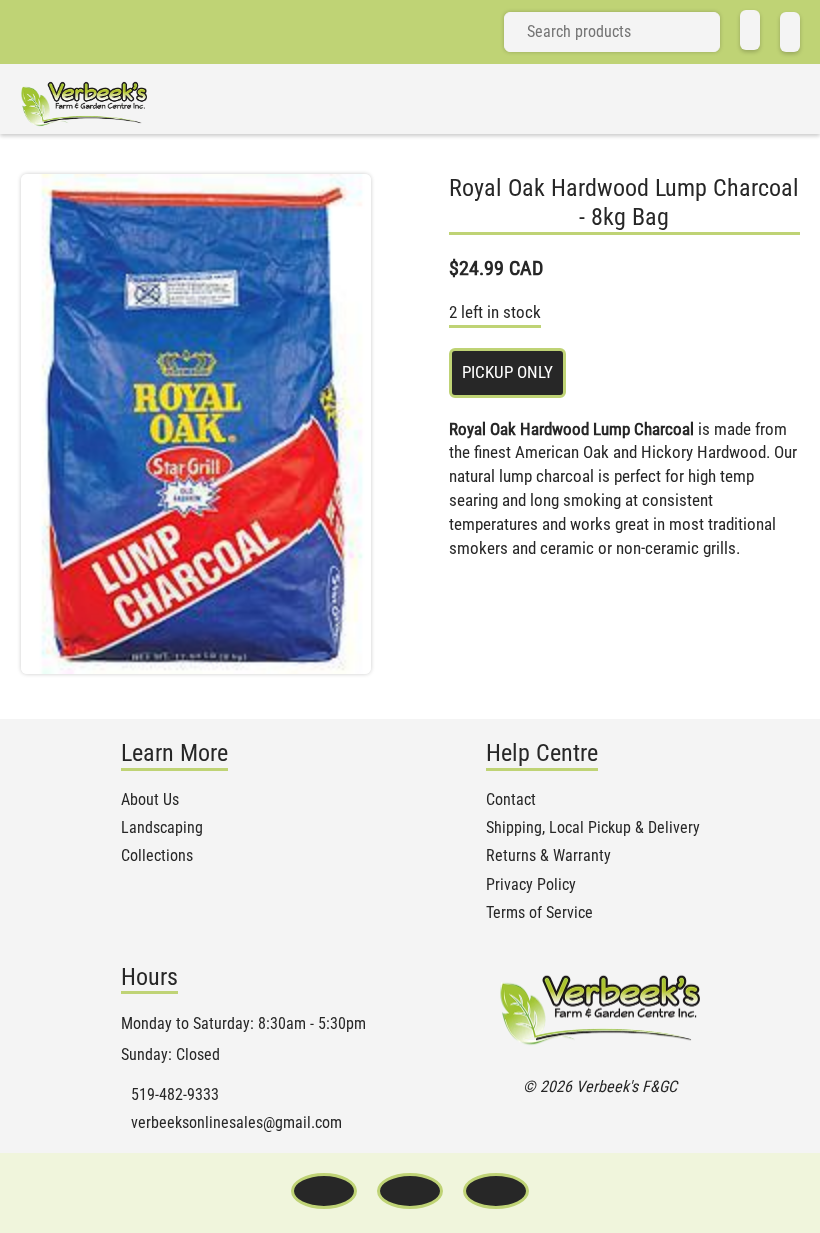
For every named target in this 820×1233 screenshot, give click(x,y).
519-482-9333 (175, 1095)
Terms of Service (539, 913)
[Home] (750, 30)
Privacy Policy (531, 885)
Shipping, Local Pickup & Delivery (593, 828)
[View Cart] (790, 32)
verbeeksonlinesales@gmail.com (236, 1123)
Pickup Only (507, 372)
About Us (150, 800)
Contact (511, 800)
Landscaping (162, 828)
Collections (157, 856)
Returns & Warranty (548, 856)
